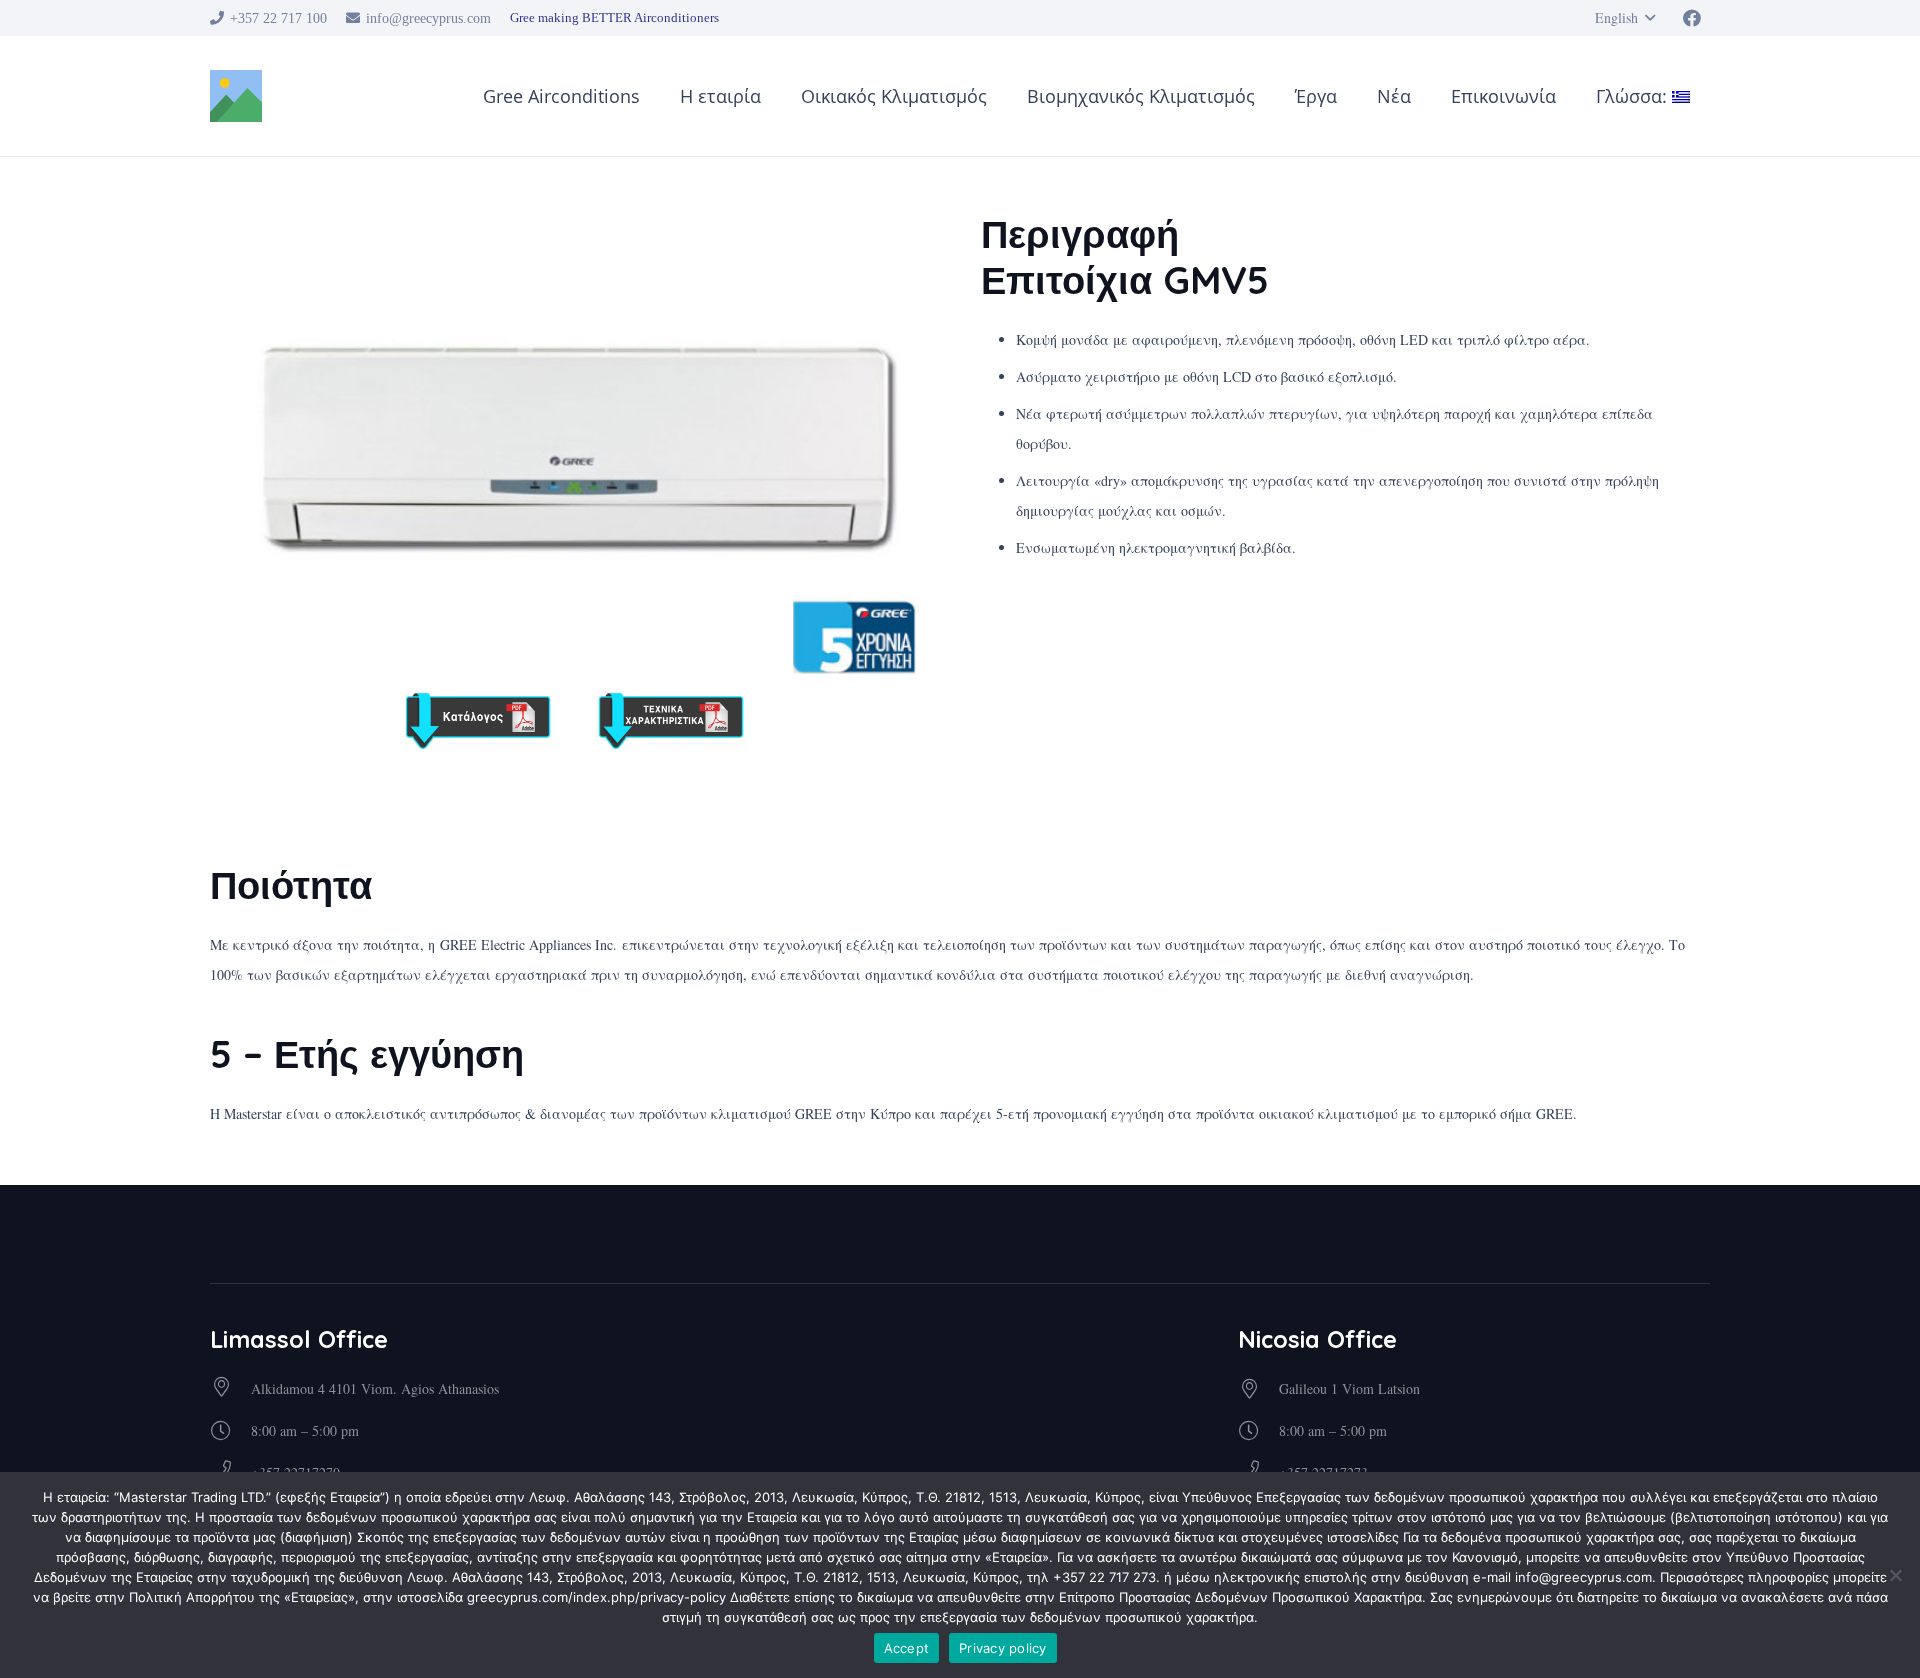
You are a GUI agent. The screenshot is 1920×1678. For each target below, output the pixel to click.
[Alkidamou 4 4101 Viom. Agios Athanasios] (230, 1389)
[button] (1625, 18)
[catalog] (478, 721)
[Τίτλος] (236, 96)
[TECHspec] (671, 721)
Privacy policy (1003, 1648)
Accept (907, 1648)
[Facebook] (1692, 18)
